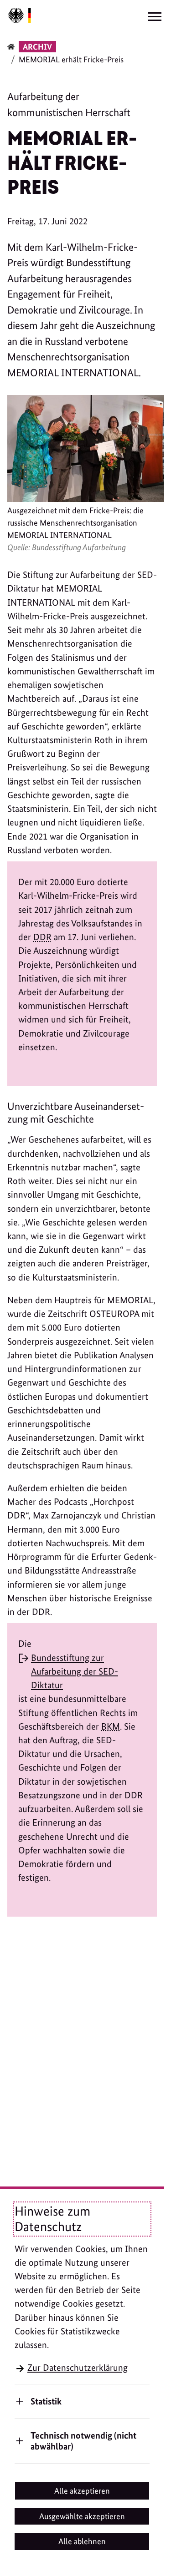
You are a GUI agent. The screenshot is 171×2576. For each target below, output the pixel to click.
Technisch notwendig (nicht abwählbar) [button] (83, 2441)
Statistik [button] (46, 2401)
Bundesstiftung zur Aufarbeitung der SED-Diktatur (75, 1671)
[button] (82, 2491)
